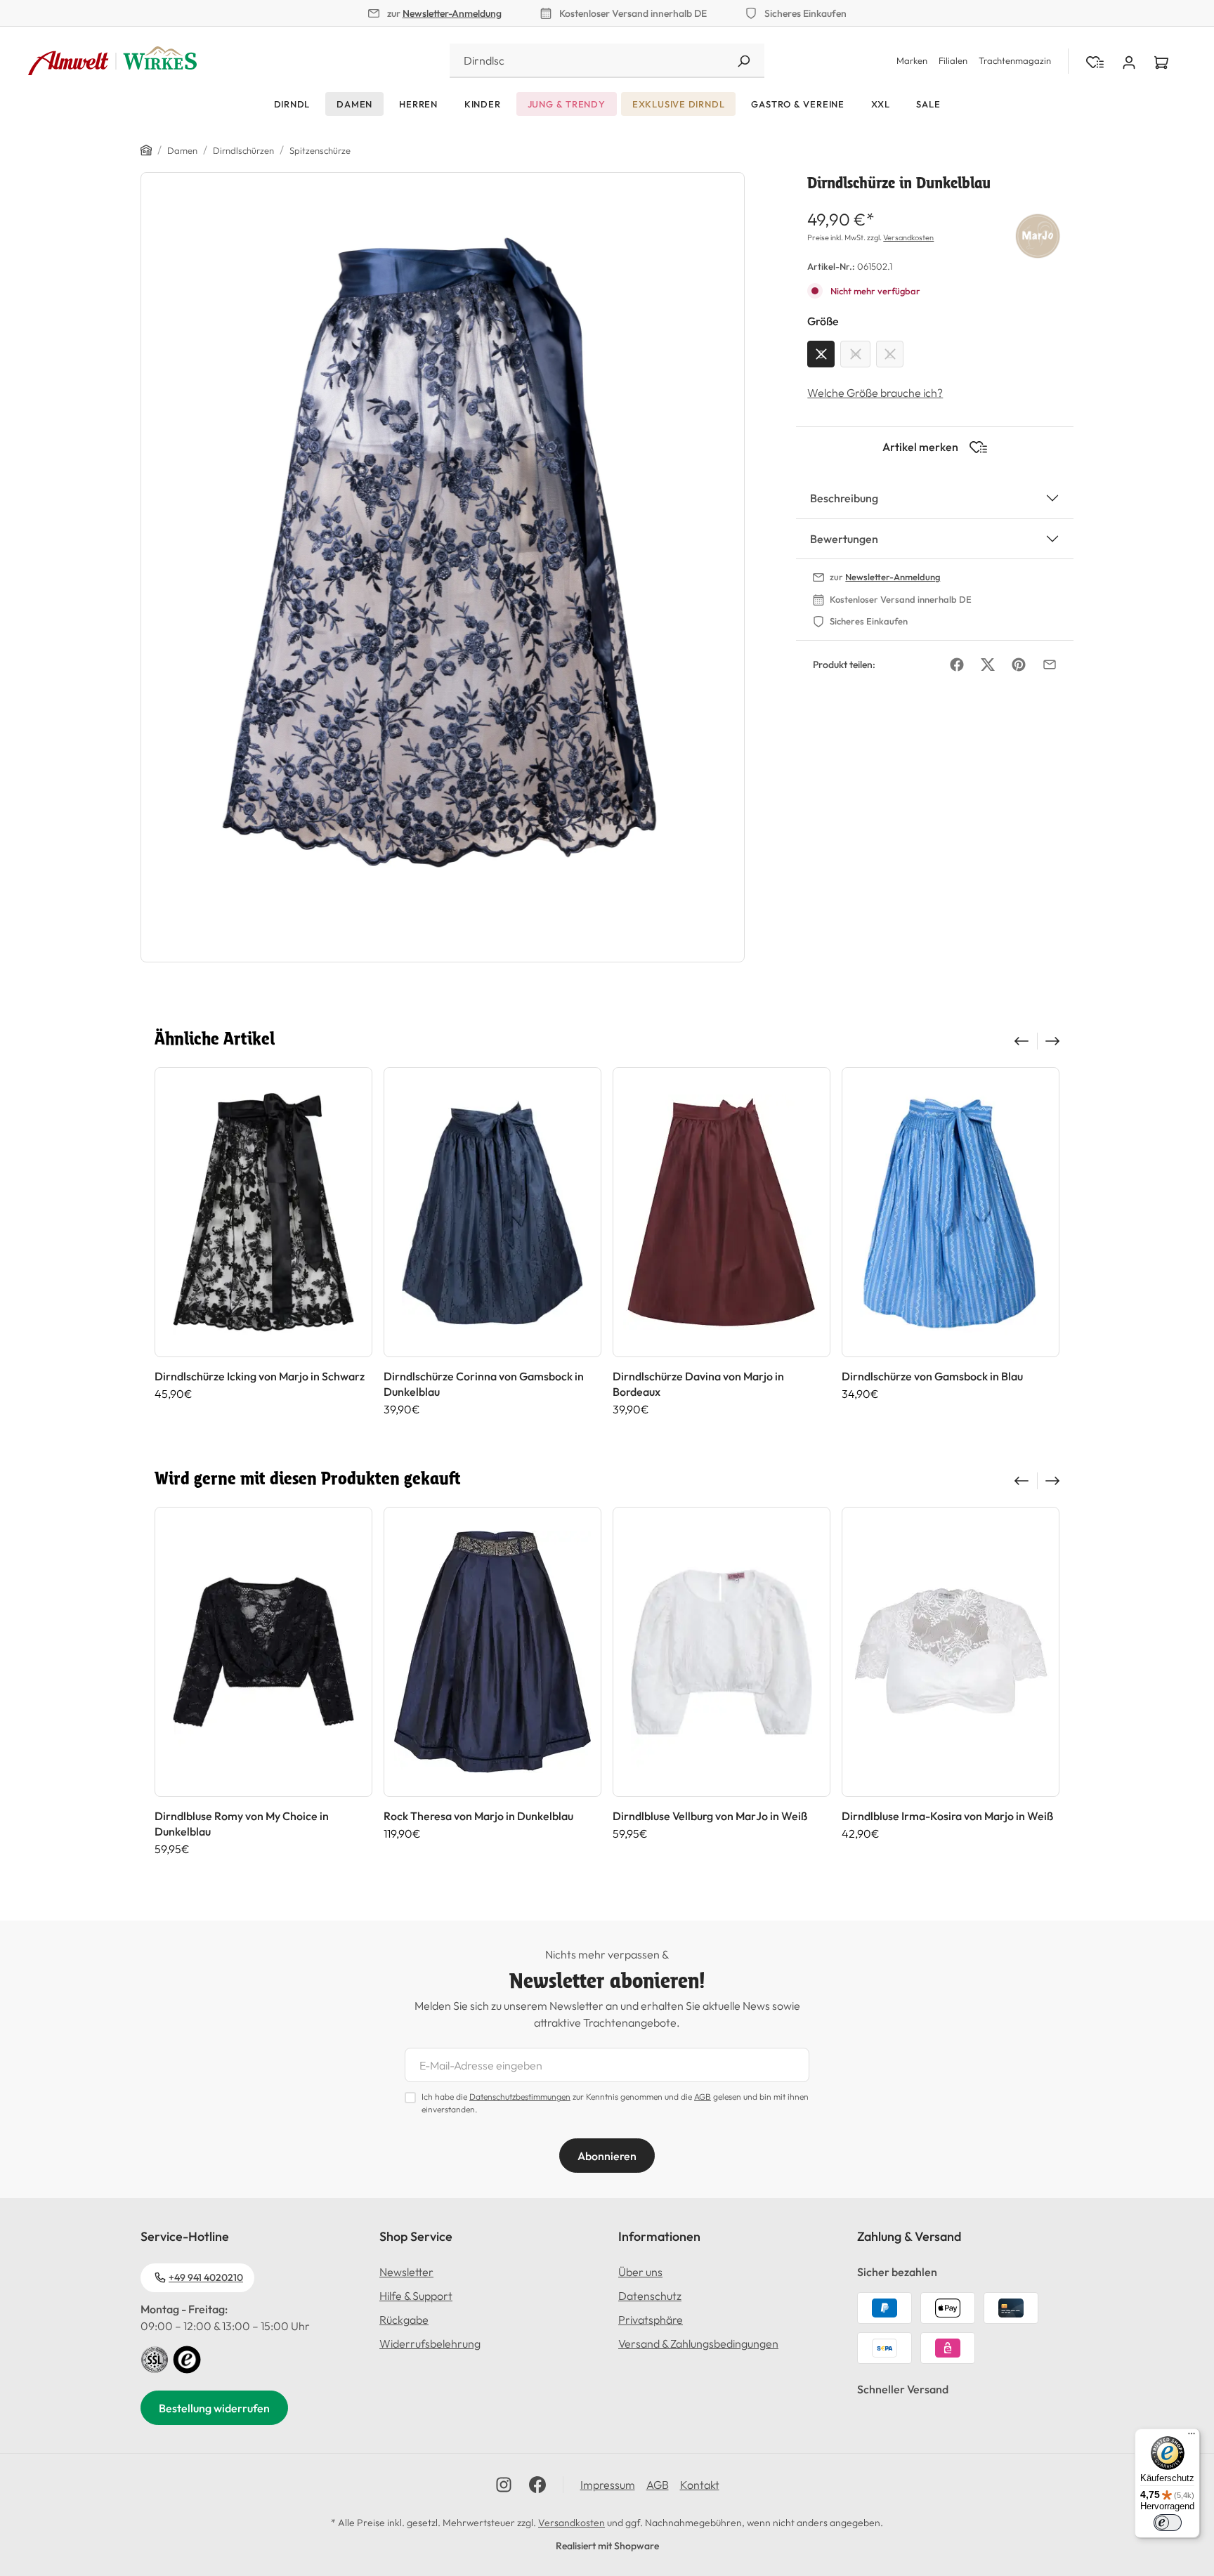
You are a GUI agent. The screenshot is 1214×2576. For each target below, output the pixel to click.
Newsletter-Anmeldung (452, 13)
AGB (703, 2097)
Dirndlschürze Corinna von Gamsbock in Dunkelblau (484, 1384)
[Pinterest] (1019, 665)
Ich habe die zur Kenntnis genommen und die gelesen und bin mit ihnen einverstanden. (615, 2103)
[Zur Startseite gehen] (112, 61)
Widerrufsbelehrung (430, 2343)
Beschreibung (844, 498)
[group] (263, 1242)
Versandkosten (908, 237)
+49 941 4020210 (206, 2277)
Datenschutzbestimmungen (520, 2097)
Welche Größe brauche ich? (875, 393)
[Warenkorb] (1161, 61)
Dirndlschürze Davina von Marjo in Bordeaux (698, 1384)
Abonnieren (607, 2156)
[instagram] (504, 2485)
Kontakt (700, 2485)
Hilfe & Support (416, 2296)
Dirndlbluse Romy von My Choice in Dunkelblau (242, 1824)
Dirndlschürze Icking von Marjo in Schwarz (260, 1376)
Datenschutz (650, 2296)
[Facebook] (957, 665)
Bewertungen (844, 539)
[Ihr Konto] (1129, 61)
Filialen (953, 60)
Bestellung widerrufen (214, 2408)
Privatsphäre (651, 2320)
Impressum (608, 2485)
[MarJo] (1038, 234)
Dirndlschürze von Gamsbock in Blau (932, 1376)
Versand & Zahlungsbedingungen (698, 2343)
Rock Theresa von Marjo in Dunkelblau (478, 1816)
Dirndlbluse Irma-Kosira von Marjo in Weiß (947, 1816)
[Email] (1050, 665)
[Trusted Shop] (187, 2358)
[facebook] (537, 2485)
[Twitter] (988, 665)
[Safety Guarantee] (155, 2358)
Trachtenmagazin (1015, 60)
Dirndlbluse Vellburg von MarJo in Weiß (710, 1816)
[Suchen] (743, 61)
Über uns (640, 2272)
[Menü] (1192, 2437)
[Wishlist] (1095, 61)
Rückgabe (404, 2320)
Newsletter (406, 2272)
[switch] (1168, 2523)
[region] (443, 567)
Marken (912, 60)
